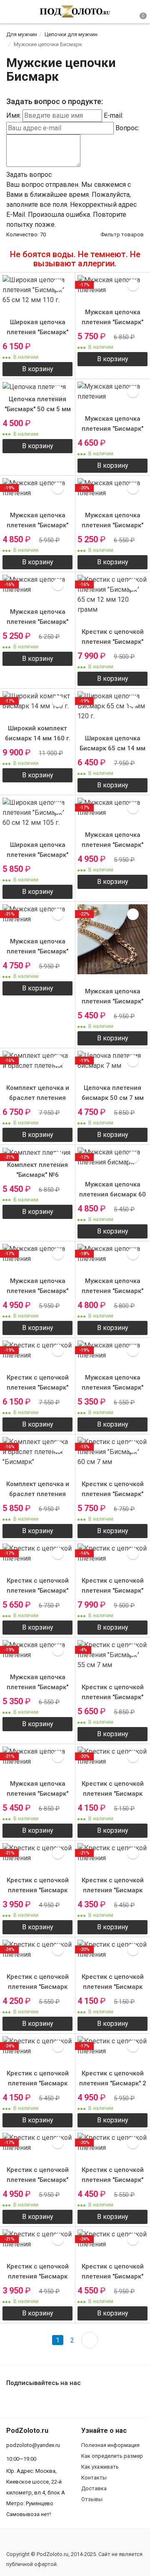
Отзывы (92, 2499)
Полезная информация (110, 2445)
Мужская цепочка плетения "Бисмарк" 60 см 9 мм (112, 1001)
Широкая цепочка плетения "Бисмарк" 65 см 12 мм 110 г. (37, 332)
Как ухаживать (100, 2467)
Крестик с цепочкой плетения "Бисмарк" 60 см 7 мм (113, 1494)
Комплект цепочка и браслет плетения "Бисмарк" (38, 1494)
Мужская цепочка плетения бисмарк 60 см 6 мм (112, 1194)
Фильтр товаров (122, 235)
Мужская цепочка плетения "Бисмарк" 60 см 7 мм (112, 845)
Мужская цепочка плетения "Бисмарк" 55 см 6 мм (112, 429)
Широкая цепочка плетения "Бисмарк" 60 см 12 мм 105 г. (37, 855)
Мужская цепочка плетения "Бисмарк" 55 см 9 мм (112, 525)
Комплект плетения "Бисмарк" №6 (37, 1170)
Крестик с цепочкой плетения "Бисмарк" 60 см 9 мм (38, 1387)
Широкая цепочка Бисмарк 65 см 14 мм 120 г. (112, 748)
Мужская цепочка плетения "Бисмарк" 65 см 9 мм (112, 322)
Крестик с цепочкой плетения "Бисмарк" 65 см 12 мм (113, 1591)
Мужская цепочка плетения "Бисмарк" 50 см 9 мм (37, 1687)
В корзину (38, 369)
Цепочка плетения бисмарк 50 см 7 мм (113, 1093)
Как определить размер (112, 2456)
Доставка (94, 2488)
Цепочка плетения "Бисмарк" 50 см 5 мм (38, 404)
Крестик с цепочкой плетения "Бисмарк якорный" (113, 1890)
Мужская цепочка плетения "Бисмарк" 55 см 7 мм (37, 525)
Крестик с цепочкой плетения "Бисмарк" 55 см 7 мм (113, 1697)
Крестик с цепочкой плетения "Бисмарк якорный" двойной (38, 2083)
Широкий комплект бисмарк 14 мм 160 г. (38, 733)
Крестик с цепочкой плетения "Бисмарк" (38, 2175)
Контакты (94, 2478)
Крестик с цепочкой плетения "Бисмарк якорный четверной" (113, 1794)
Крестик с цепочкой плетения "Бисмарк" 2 (113, 2078)
